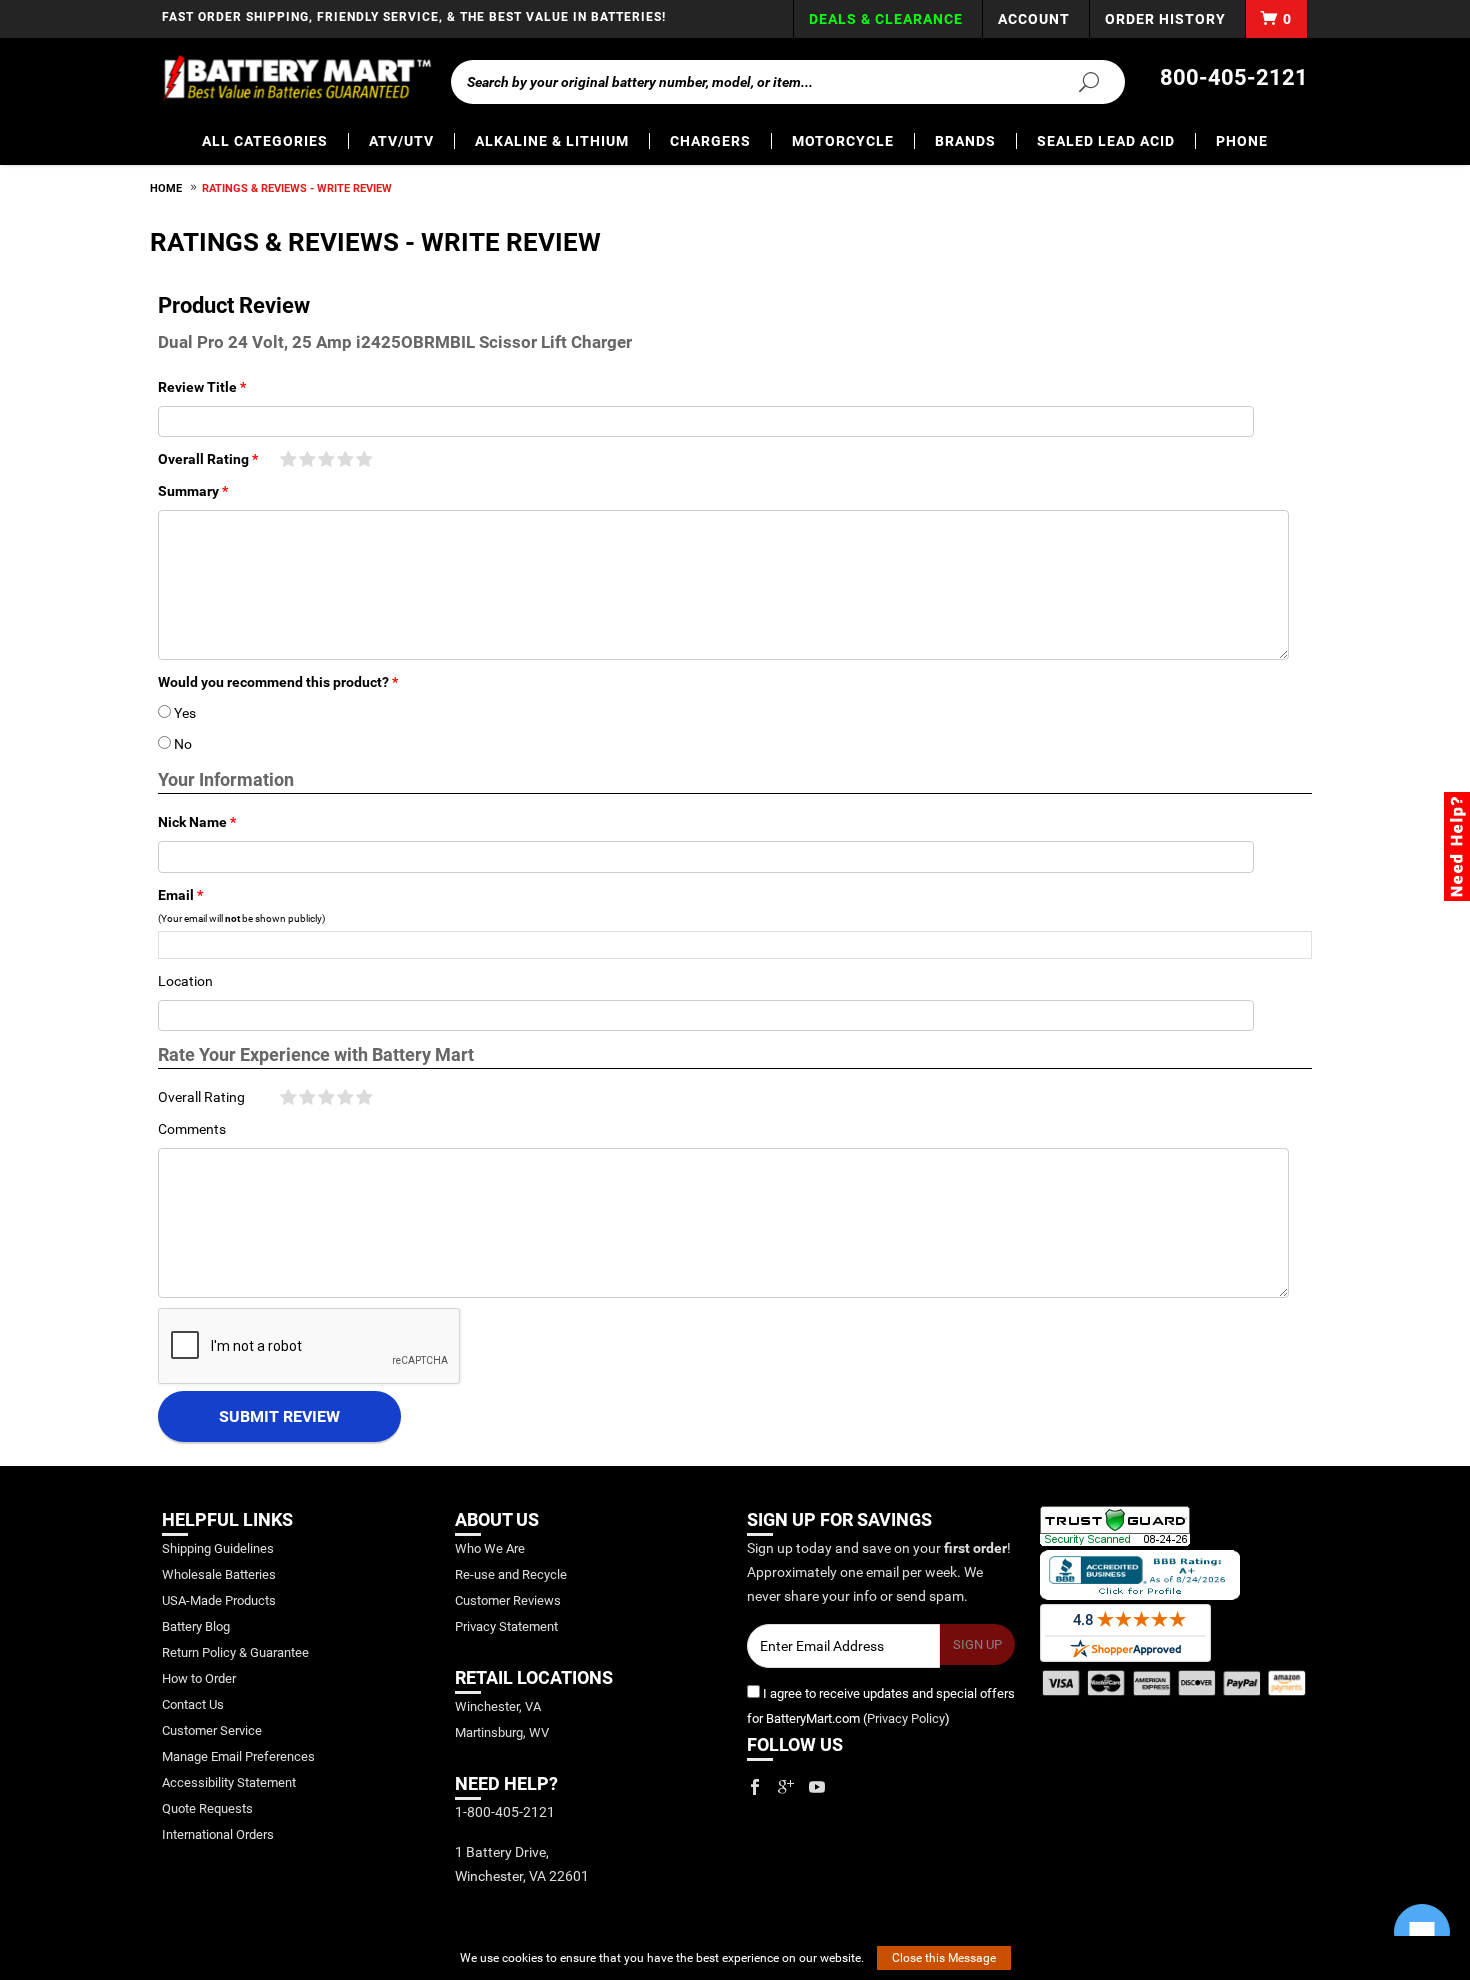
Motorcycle (843, 141)
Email (176, 895)
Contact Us (193, 1704)
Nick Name (192, 822)
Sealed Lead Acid (1106, 141)
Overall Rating (203, 459)
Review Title (197, 387)
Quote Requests (207, 1808)
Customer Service (212, 1730)
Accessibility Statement (229, 1782)
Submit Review (279, 1416)
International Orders (218, 1834)
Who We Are (490, 1548)
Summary (188, 491)
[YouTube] (817, 1787)
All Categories (265, 141)
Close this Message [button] (944, 1958)
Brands (965, 141)
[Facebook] (755, 1787)
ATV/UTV (401, 141)
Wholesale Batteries (219, 1574)
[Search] (1077, 81)
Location (185, 981)
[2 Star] (307, 460)
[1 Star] (288, 460)
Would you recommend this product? (273, 682)
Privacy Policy (906, 1718)
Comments (192, 1129)
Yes (177, 713)
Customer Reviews (508, 1600)
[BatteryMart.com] (296, 78)
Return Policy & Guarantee (235, 1652)
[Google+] (786, 1787)
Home (166, 188)
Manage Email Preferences (238, 1756)
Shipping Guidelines (218, 1548)
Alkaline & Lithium (552, 141)
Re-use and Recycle (511, 1574)
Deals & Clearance (886, 19)
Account (1034, 19)
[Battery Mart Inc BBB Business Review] (1140, 1573)
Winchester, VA (498, 1706)
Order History (1165, 19)
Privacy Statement (506, 1626)
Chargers (710, 141)
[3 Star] (326, 460)
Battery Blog (196, 1626)
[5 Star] (364, 460)
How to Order (199, 1678)
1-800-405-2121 (505, 1812)
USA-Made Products (219, 1600)
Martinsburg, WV (502, 1732)
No (175, 744)
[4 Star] (345, 460)
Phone (1242, 141)
